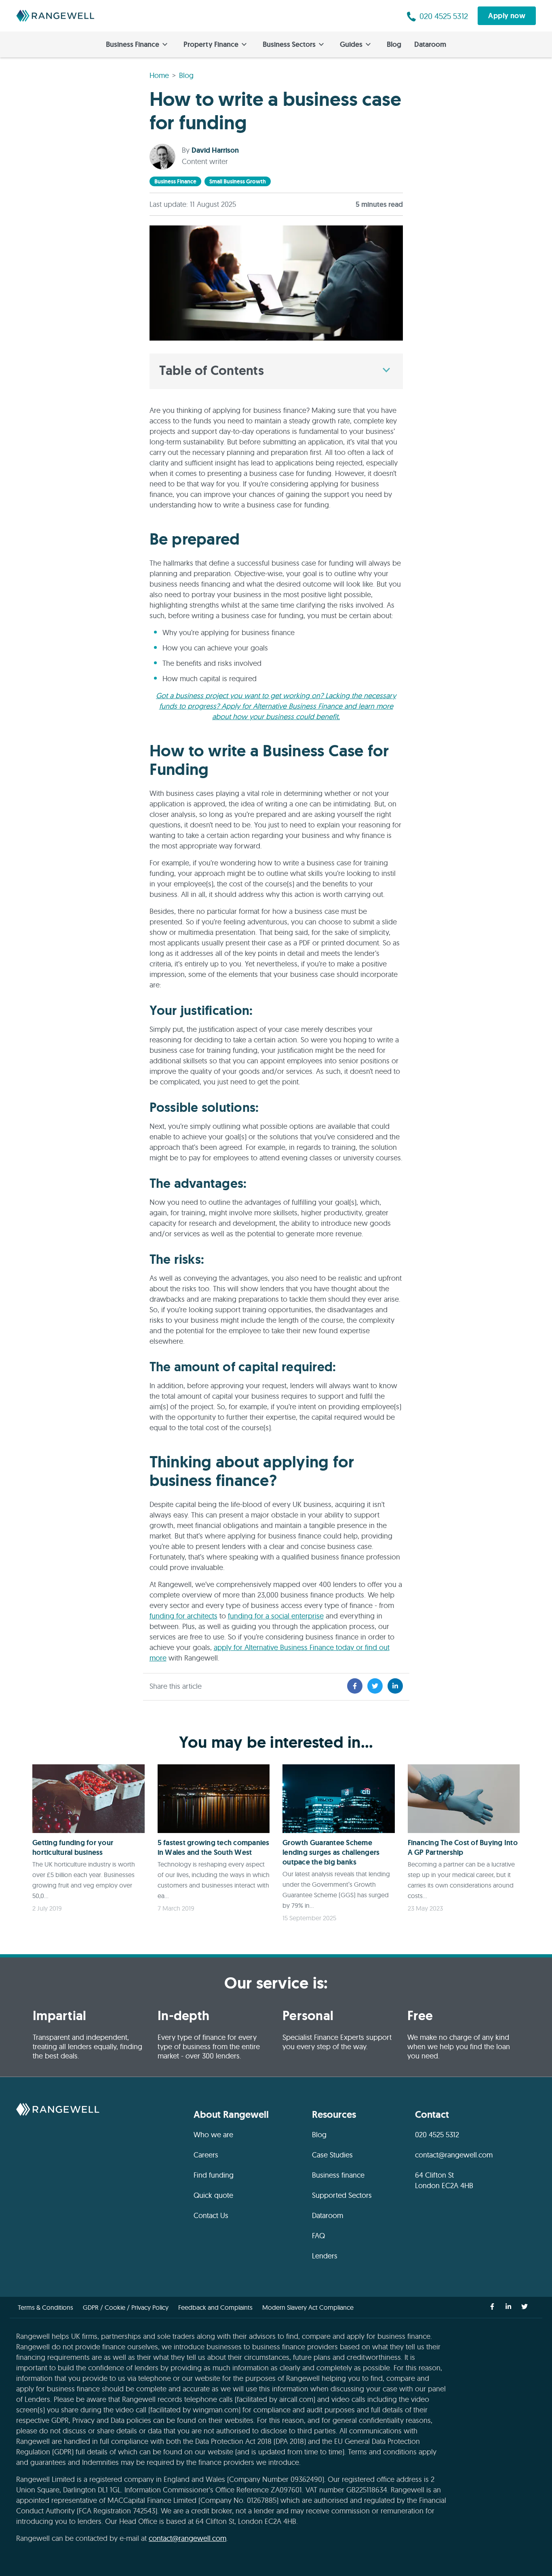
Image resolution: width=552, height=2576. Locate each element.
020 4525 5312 (437, 2135)
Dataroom (430, 44)
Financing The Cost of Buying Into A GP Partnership (463, 1848)
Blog (394, 44)
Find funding (214, 2175)
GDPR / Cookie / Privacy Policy (126, 2307)
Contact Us (211, 2215)
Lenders (325, 2256)
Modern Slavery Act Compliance (308, 2307)
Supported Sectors (342, 2195)
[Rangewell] (55, 16)
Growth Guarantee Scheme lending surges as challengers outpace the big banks (331, 1852)
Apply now (507, 16)
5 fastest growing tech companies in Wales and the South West (214, 1848)
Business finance (338, 2175)
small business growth (238, 181)
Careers (206, 2155)
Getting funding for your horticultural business (73, 1848)
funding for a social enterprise (276, 1616)
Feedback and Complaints (215, 2307)
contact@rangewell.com (454, 2155)
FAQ (318, 2236)
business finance (175, 181)
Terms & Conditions (45, 2307)
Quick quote (213, 2195)
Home (159, 75)
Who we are (213, 2135)
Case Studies (332, 2155)
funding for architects (183, 1616)
